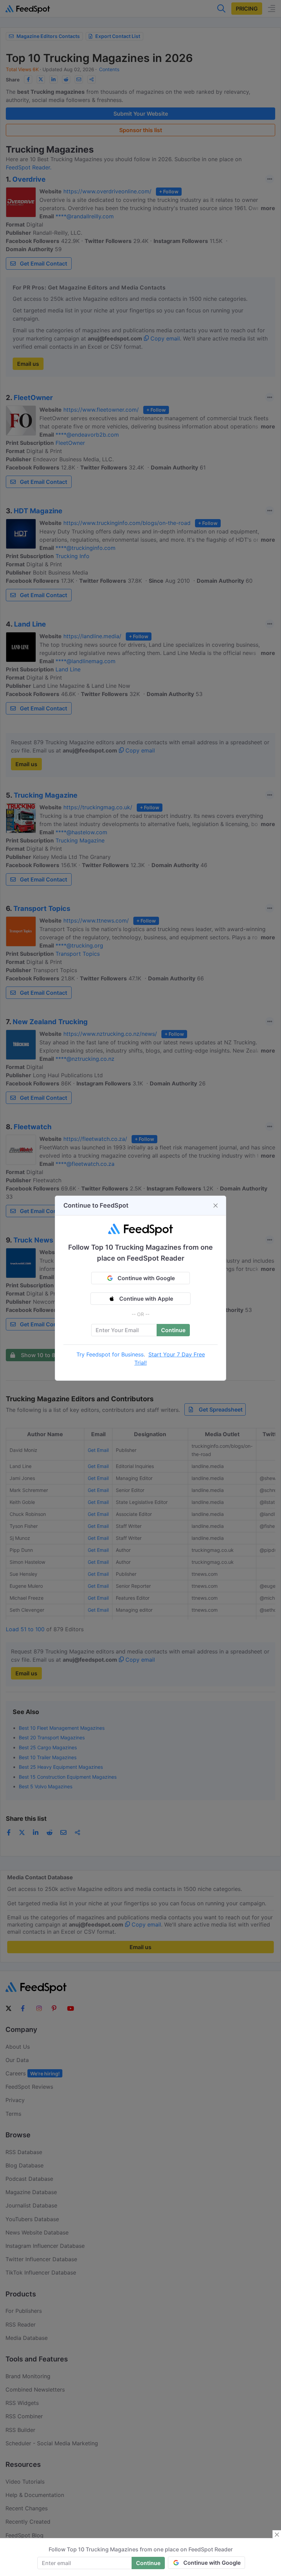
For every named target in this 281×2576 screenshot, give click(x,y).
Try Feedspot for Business (110, 1354)
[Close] (216, 1206)
